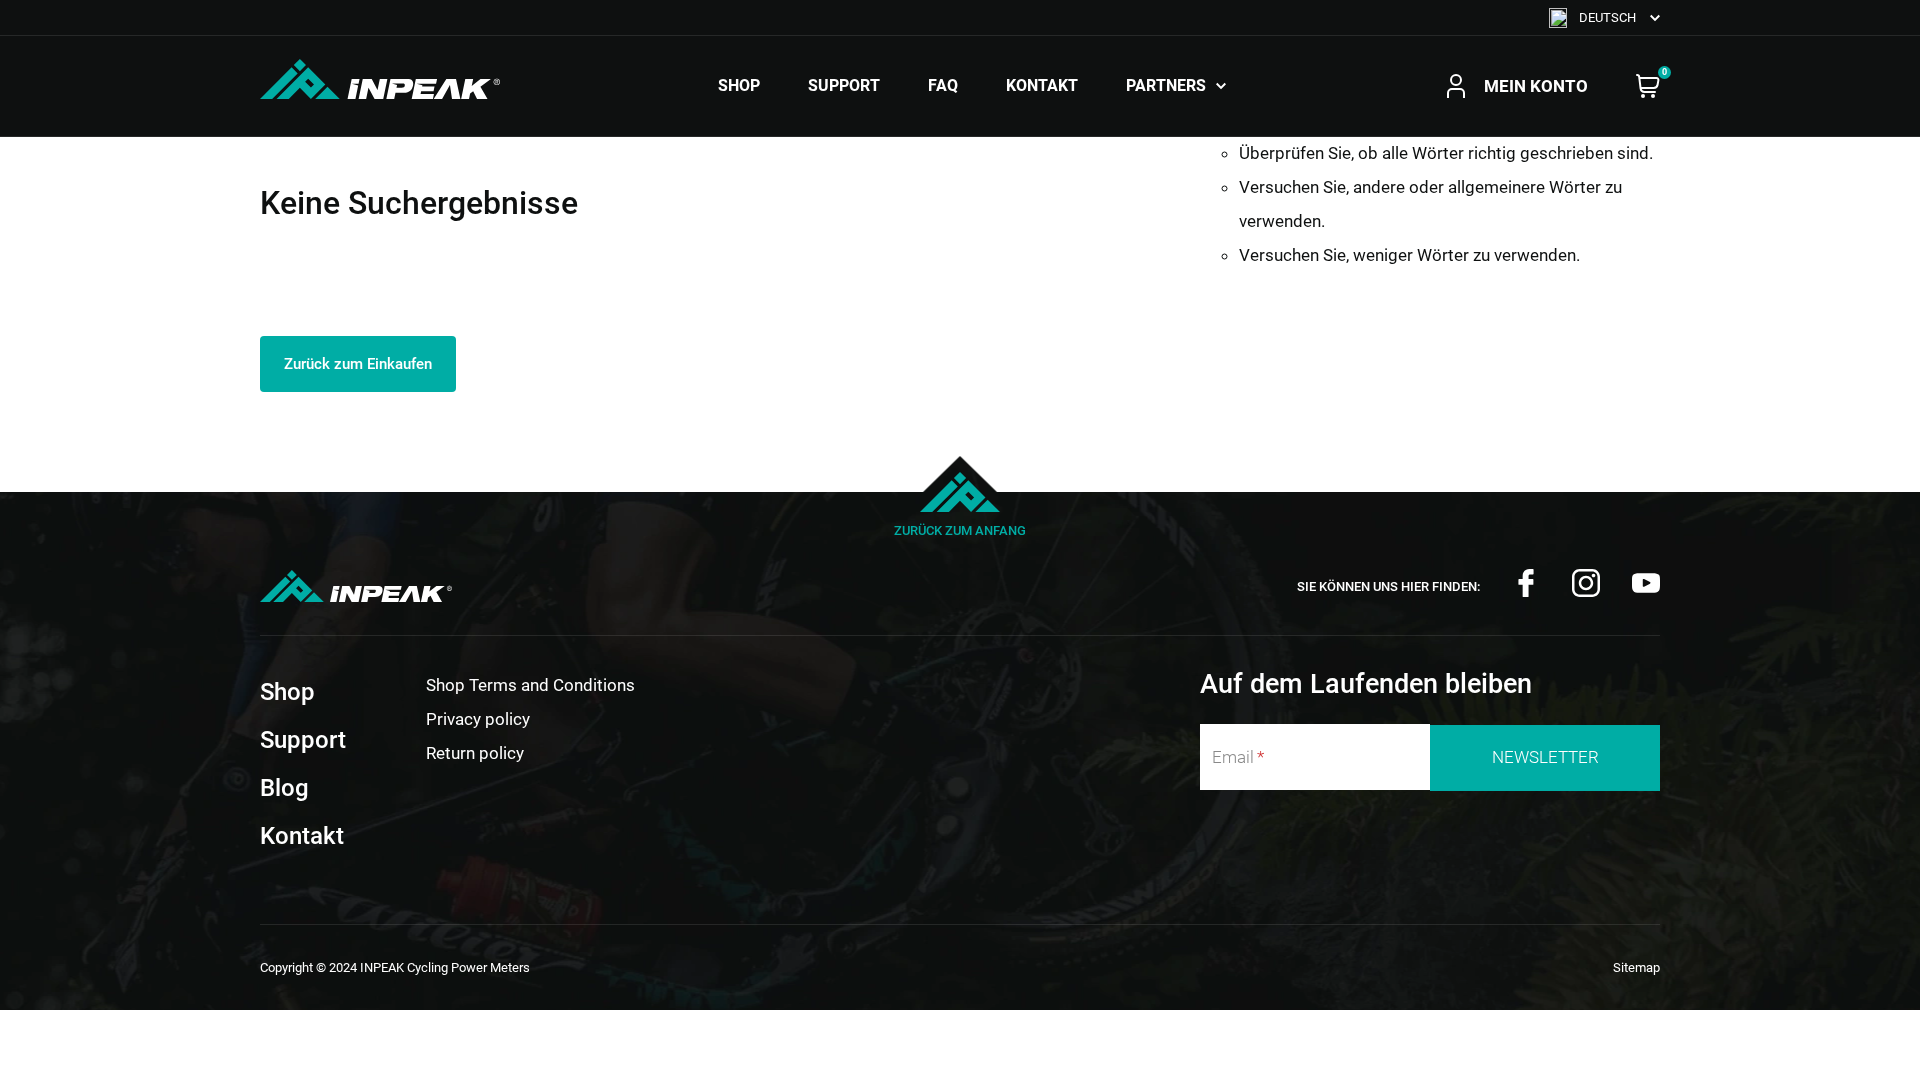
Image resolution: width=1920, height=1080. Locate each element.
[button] (1604, 17)
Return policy (475, 753)
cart (1648, 86)
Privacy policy (478, 719)
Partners (1166, 86)
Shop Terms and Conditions (530, 685)
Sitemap (1636, 967)
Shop (739, 86)
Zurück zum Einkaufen (358, 364)
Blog (284, 788)
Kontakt (1042, 86)
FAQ (943, 86)
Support (844, 86)
